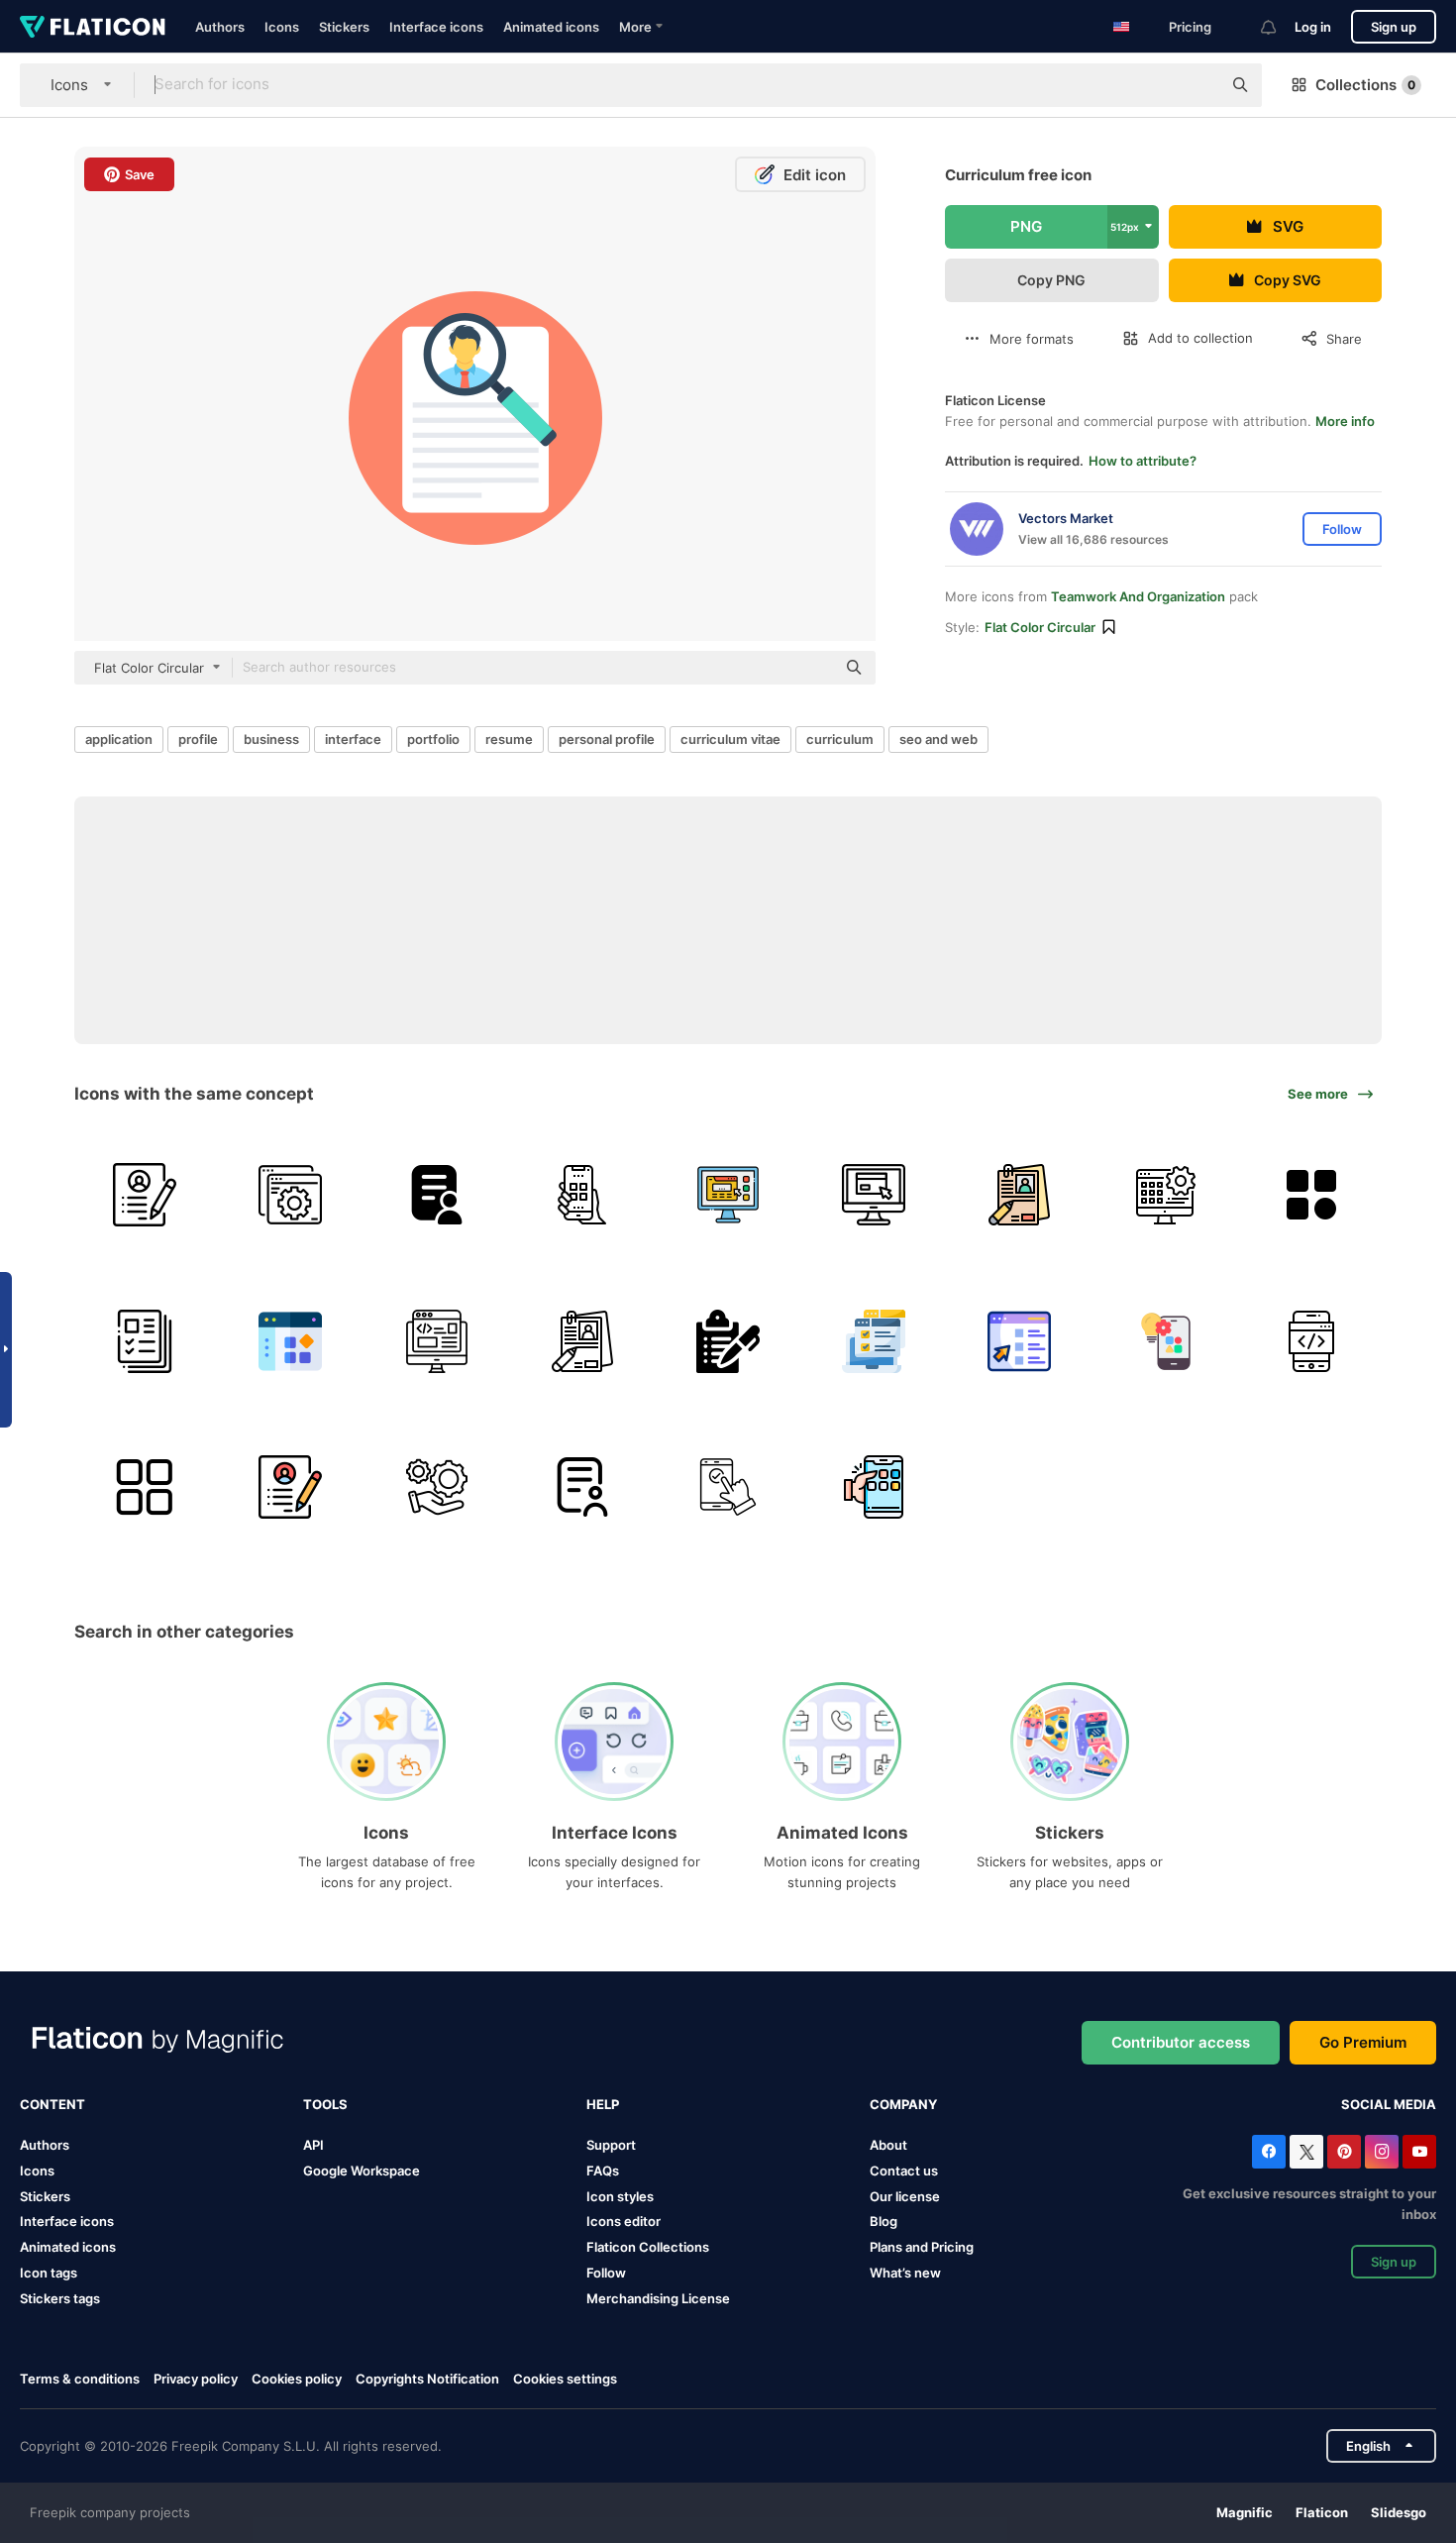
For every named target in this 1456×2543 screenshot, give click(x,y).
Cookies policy (297, 2379)
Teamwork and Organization (1138, 596)
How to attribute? (1143, 461)
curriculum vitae (730, 739)
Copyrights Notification (427, 2379)
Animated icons (551, 27)
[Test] (582, 1195)
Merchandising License (658, 2298)
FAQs (603, 2171)
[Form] (436, 1195)
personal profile (607, 739)
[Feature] (290, 1195)
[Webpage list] (1019, 1340)
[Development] (436, 1340)
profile (198, 739)
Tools (325, 2104)
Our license (905, 2196)
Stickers (344, 27)
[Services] (436, 1487)
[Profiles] (145, 1340)
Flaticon (1322, 2512)
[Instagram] (1382, 2152)
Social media (1389, 2104)
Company (903, 2104)
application (119, 739)
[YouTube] (1419, 2152)
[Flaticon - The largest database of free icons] (93, 27)
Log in (1313, 27)
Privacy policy (196, 2379)
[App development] (1166, 1340)
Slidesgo (1399, 2512)
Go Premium (1363, 2042)
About (888, 2145)
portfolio (433, 739)
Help (603, 2104)
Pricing (1190, 27)
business (271, 739)
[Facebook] (1269, 2152)
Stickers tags (60, 2298)
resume (509, 739)
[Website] (874, 1195)
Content (52, 2104)
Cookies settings (565, 2379)
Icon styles (620, 2196)
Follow (606, 2273)
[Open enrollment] (728, 1340)
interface (353, 739)
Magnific (1245, 2512)
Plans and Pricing (922, 2247)
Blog (884, 2221)
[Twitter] (1306, 2152)
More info (1345, 421)
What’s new (905, 2273)
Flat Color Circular (1040, 627)
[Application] (728, 1195)
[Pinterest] (1344, 2152)
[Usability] (728, 1487)
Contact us (904, 2171)
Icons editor (624, 2221)
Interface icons (436, 27)
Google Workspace (362, 2171)
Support (611, 2145)
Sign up (1394, 27)
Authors (220, 27)
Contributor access (1181, 2042)
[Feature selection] (874, 1340)
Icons (282, 27)
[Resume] (145, 1195)
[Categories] (1311, 1195)
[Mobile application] (1311, 1340)
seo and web (938, 739)
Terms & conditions (80, 2379)
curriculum (840, 739)
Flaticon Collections (648, 2247)
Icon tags (49, 2273)
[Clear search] (1196, 85)
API (313, 2145)
